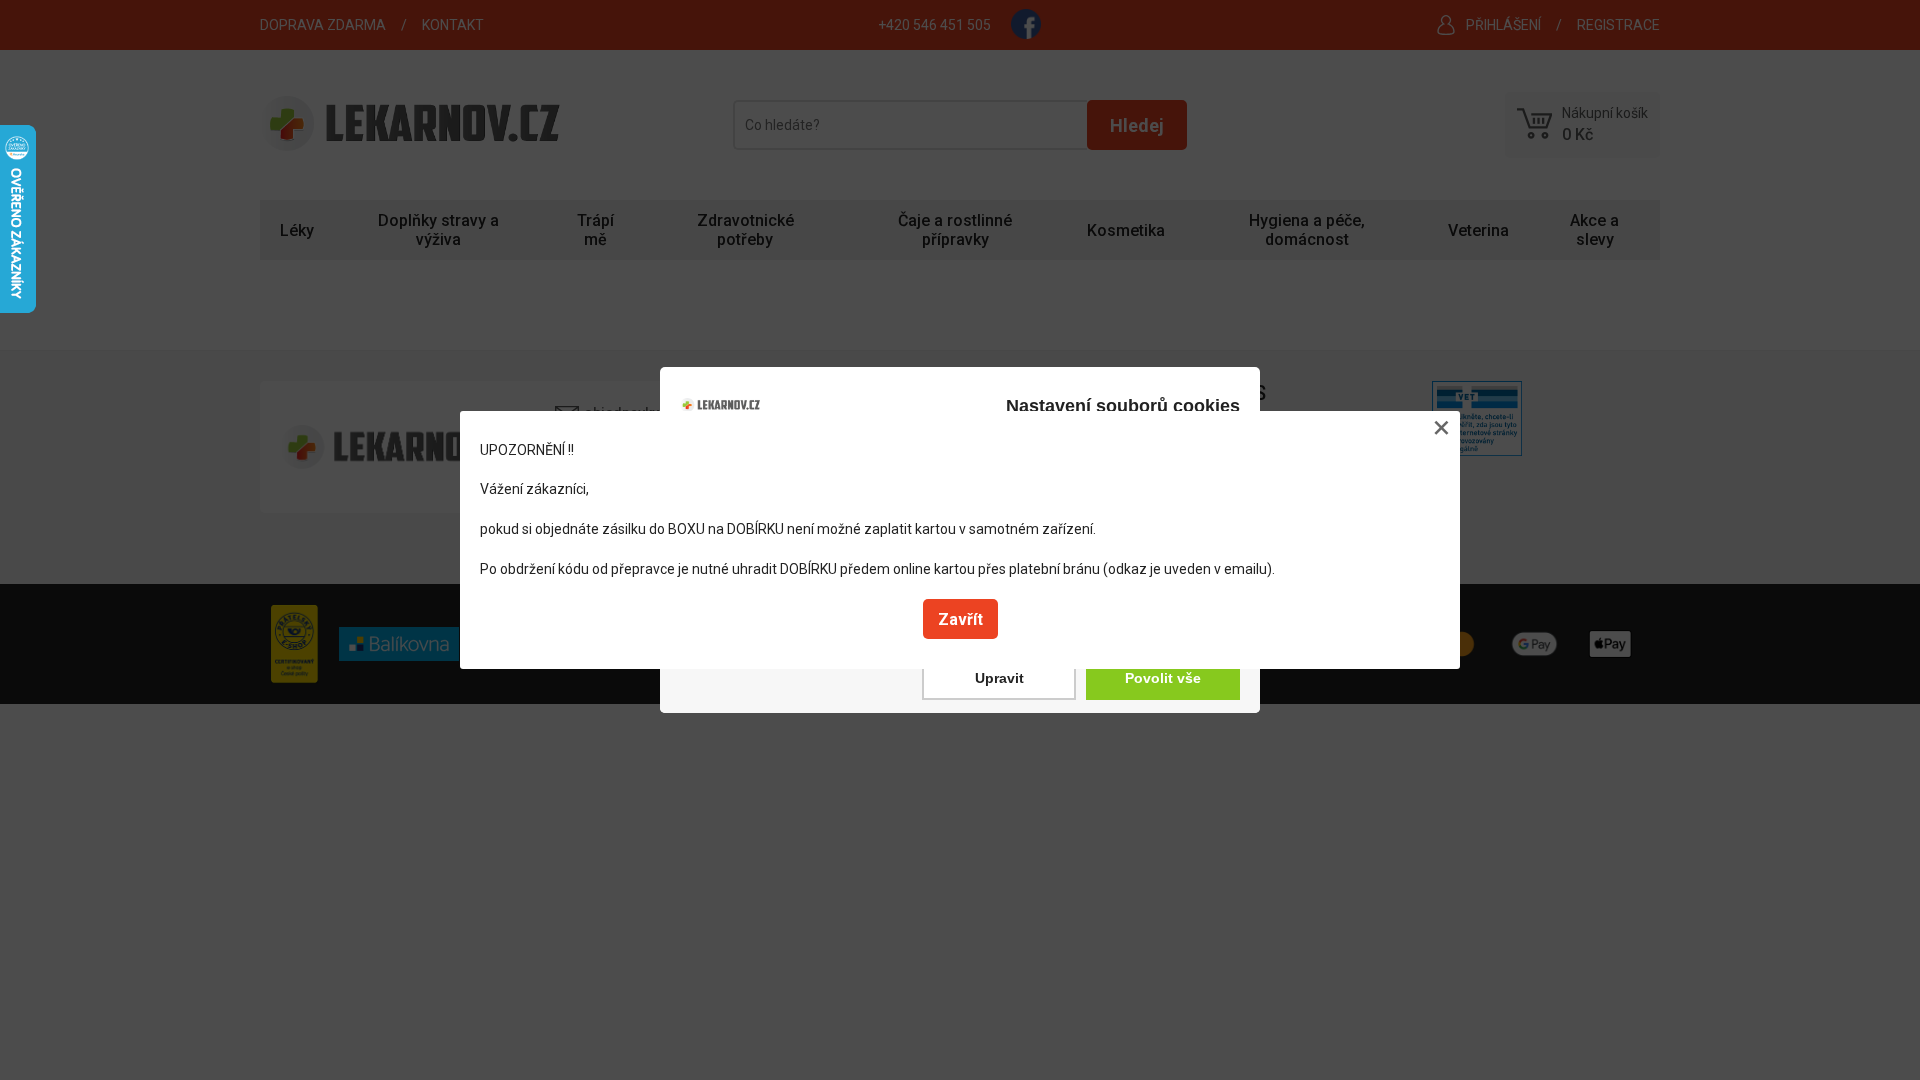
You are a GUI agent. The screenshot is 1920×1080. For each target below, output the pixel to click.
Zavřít (960, 619)
